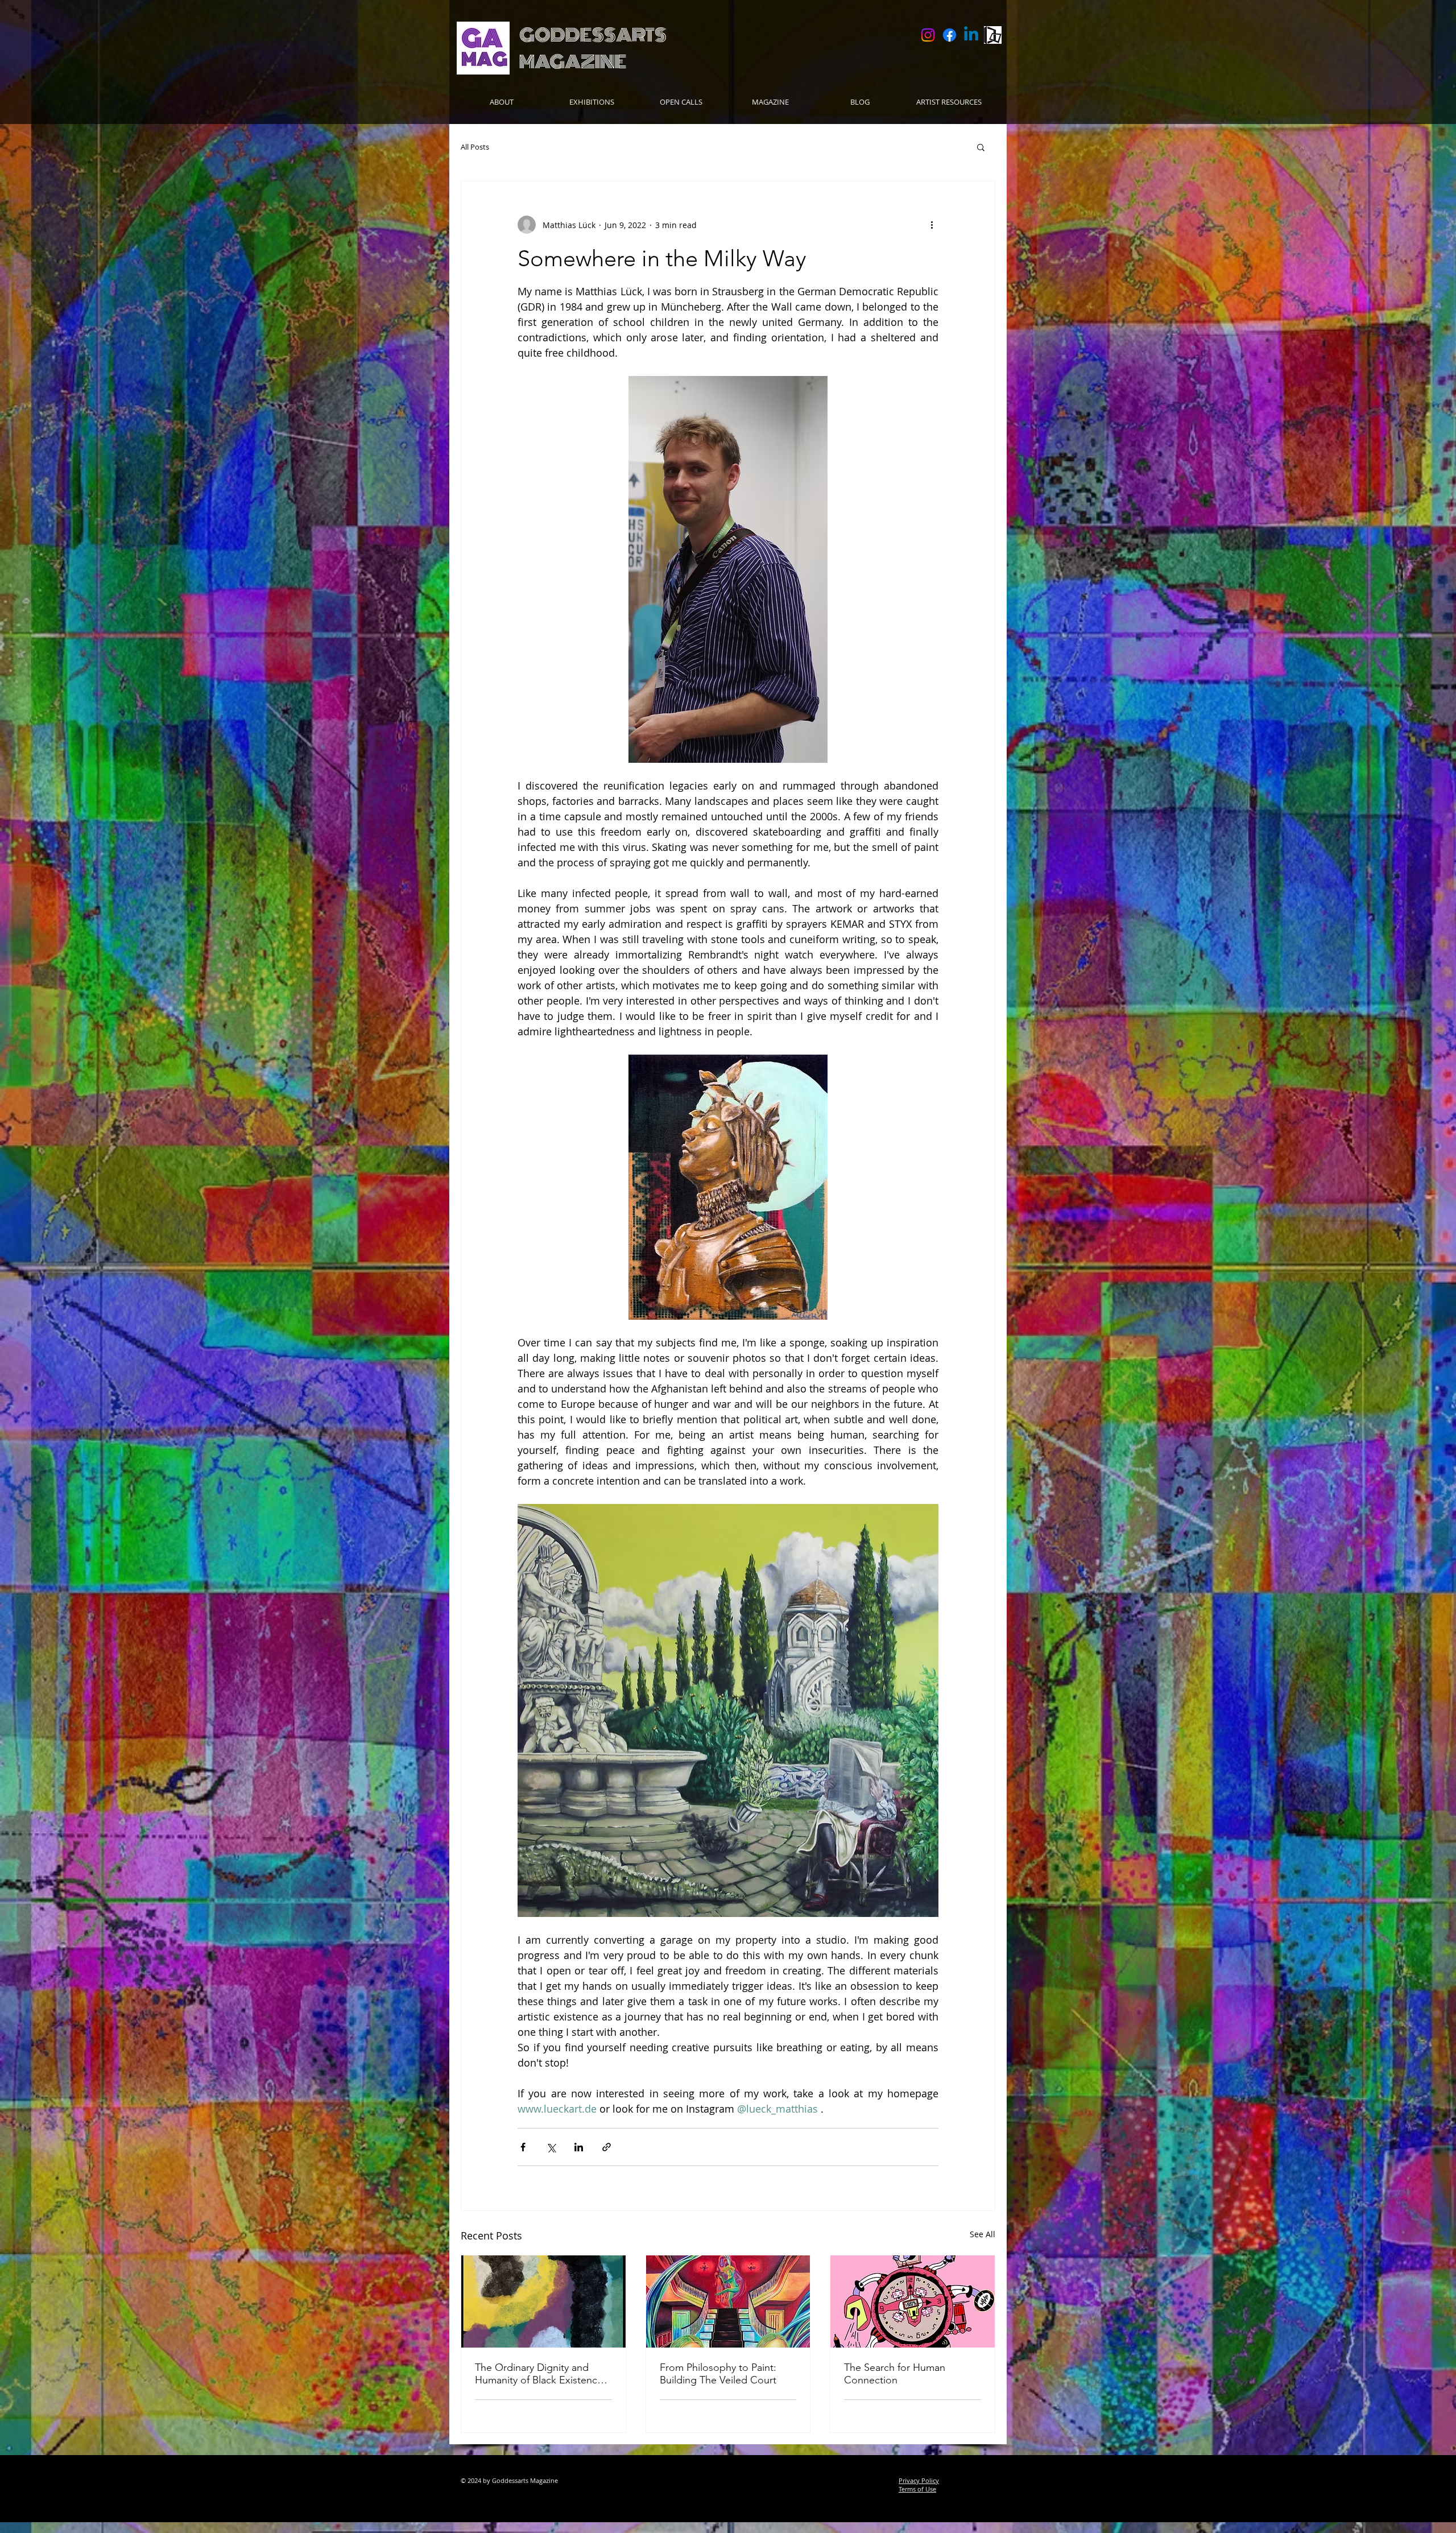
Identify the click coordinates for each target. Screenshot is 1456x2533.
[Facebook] (950, 35)
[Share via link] (607, 2147)
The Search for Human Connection (895, 2374)
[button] (681, 102)
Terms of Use (917, 2489)
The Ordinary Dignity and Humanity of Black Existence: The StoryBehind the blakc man (540, 2374)
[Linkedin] (971, 35)
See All (983, 2234)
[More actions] (932, 225)
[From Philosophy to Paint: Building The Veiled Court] (728, 2301)
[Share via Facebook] (523, 2147)
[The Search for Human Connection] (913, 2301)
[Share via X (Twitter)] (551, 2147)
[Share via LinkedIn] (579, 2147)
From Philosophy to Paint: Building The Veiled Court (718, 2374)
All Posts (475, 147)
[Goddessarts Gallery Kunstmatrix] (993, 35)
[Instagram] (928, 35)
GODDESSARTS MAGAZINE (593, 48)
